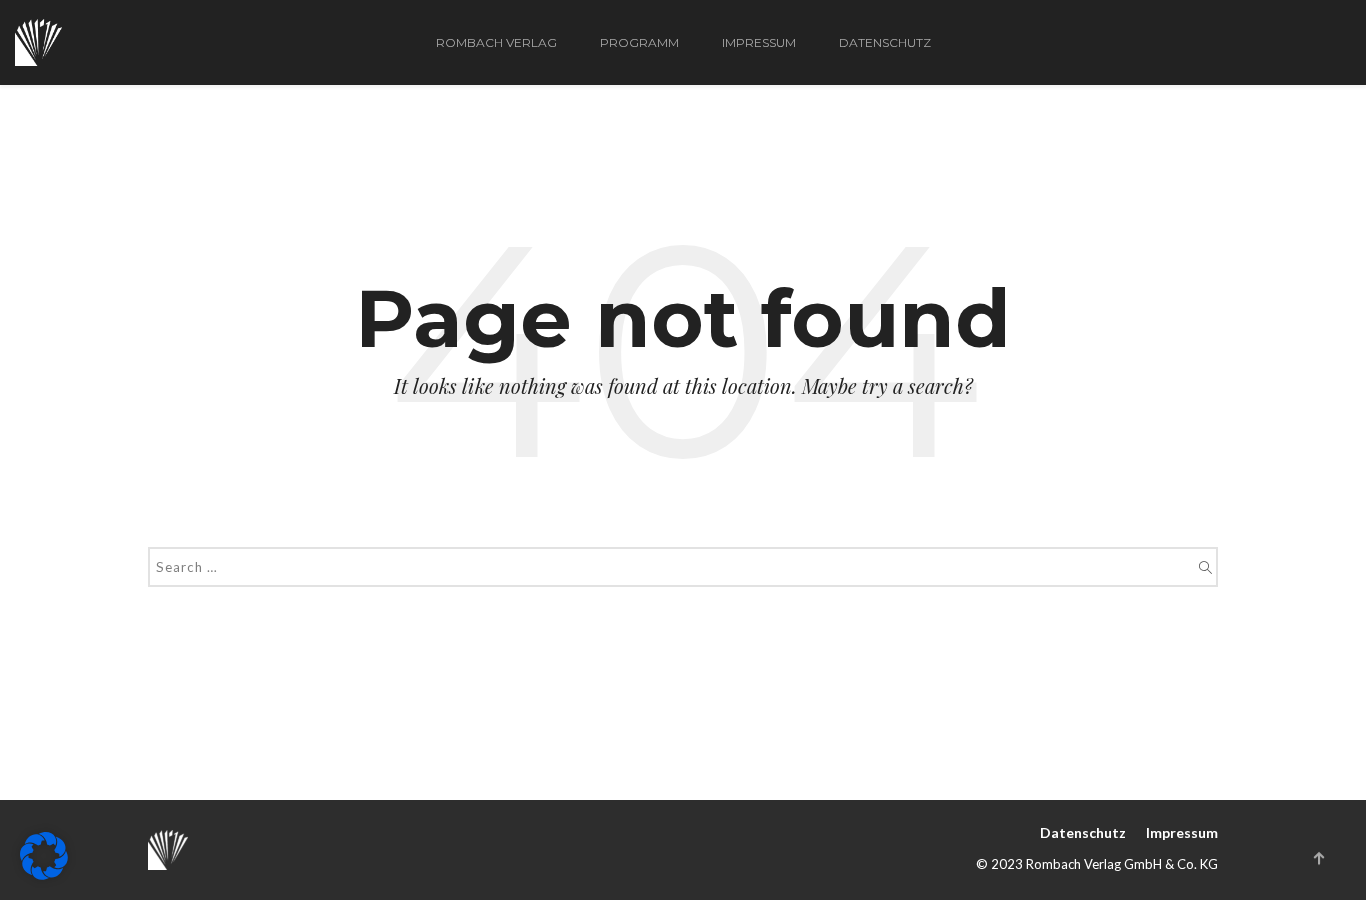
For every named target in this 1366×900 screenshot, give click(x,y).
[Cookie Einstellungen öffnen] (44, 874)
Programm (639, 42)
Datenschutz (885, 42)
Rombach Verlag (496, 42)
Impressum (759, 42)
